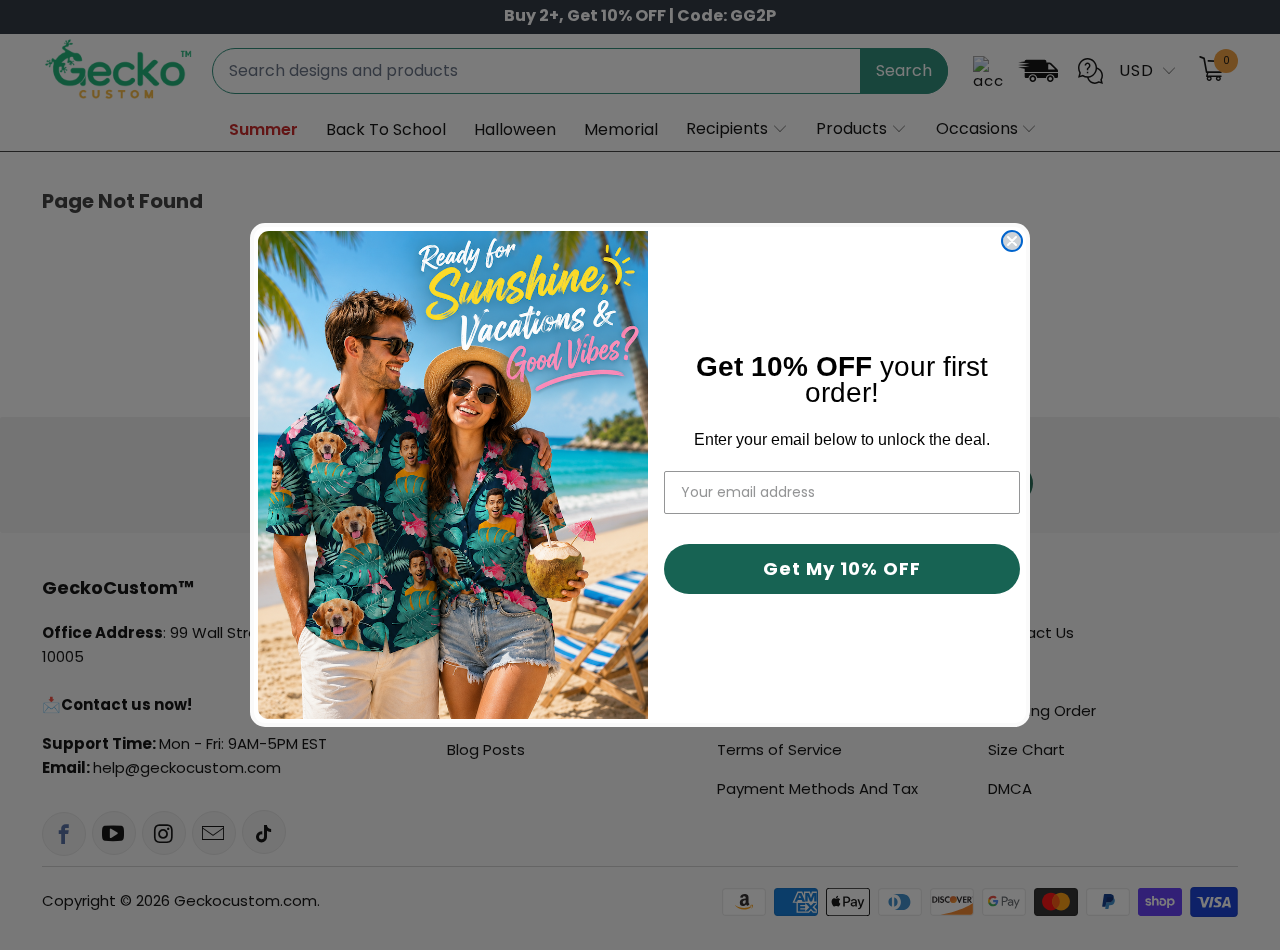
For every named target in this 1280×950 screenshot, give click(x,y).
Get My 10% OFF (842, 568)
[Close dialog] (1012, 241)
